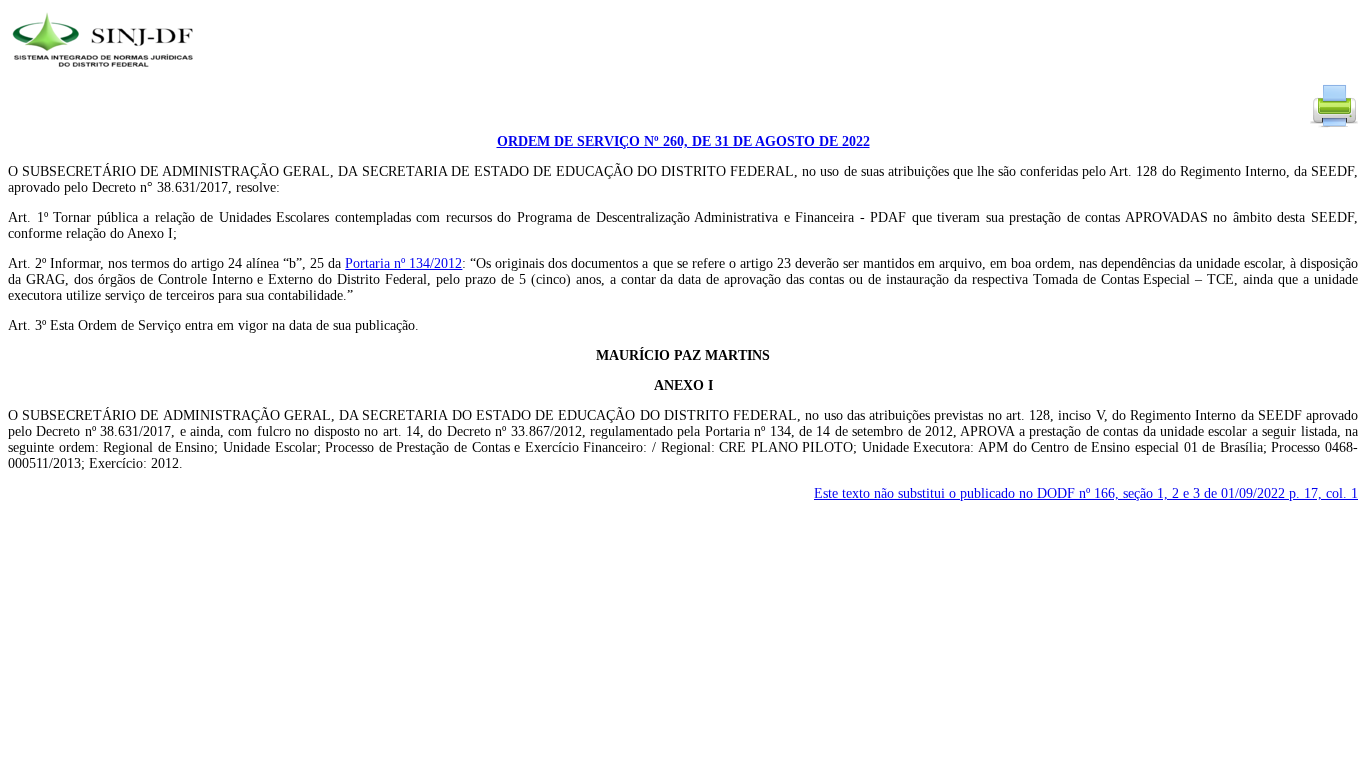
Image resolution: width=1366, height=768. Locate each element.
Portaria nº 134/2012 (403, 263)
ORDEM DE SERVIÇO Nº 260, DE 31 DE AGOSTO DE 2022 (683, 141)
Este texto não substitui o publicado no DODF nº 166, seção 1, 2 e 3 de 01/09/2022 (1086, 493)
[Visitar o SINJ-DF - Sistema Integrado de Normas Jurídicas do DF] (105, 73)
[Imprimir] (1334, 125)
